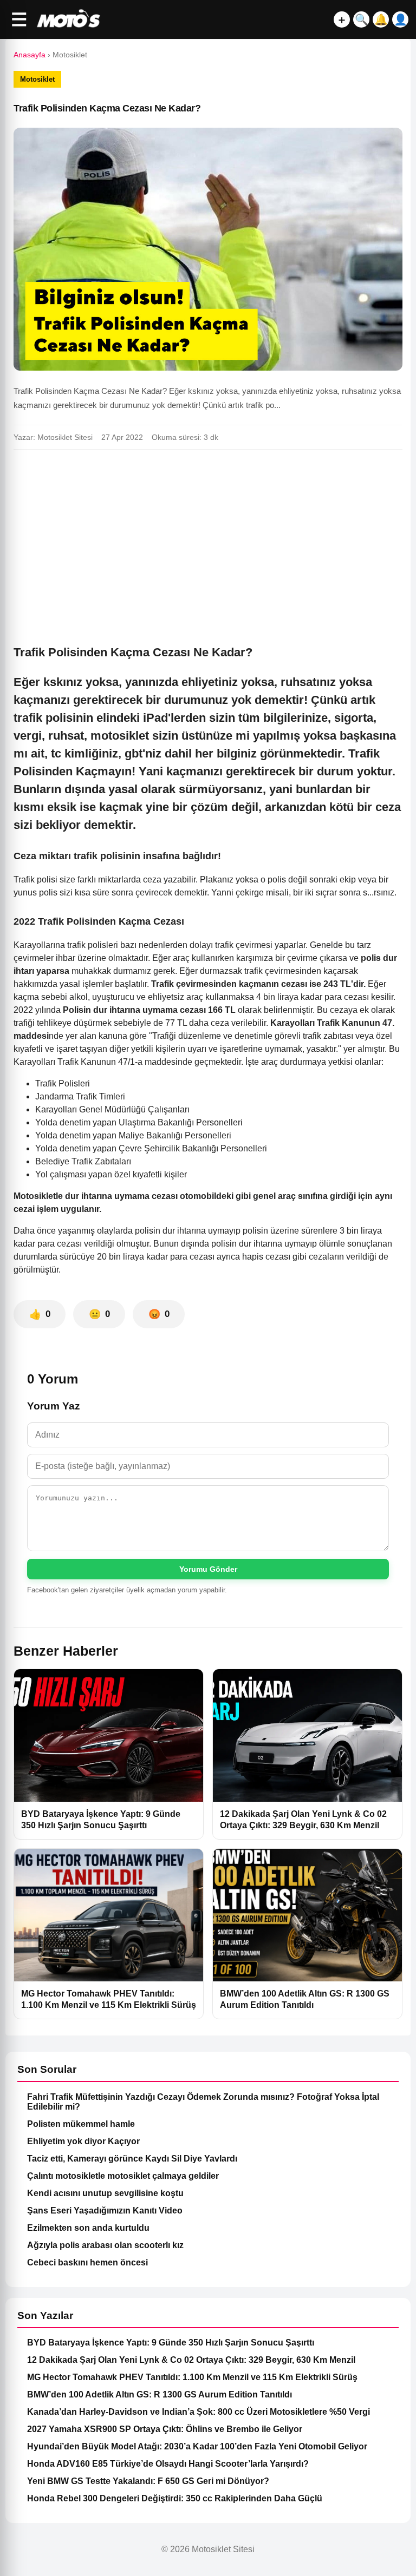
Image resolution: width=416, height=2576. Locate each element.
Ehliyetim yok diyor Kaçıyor (83, 2141)
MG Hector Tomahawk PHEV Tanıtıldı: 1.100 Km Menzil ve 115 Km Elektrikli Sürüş (192, 2377)
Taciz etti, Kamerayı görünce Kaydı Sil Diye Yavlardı (132, 2159)
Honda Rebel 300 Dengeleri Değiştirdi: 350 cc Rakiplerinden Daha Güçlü (175, 2498)
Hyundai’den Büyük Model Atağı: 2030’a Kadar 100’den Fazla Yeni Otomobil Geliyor (197, 2446)
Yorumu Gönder (208, 1569)
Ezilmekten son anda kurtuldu (88, 2228)
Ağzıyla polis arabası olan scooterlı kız (105, 2245)
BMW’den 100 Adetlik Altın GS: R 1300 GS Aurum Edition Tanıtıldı (160, 2394)
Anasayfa (30, 55)
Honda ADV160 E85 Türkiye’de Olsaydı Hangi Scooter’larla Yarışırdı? (168, 2464)
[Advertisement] (208, 538)
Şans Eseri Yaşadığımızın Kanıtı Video (105, 2211)
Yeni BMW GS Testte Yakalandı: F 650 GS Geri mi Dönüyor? (148, 2481)
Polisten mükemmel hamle (81, 2124)
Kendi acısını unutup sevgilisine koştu (105, 2193)
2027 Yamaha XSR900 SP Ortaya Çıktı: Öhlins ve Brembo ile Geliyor (165, 2429)
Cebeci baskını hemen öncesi (87, 2262)
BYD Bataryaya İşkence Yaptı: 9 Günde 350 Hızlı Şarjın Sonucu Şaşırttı (171, 2343)
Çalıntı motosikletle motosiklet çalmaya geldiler (123, 2176)
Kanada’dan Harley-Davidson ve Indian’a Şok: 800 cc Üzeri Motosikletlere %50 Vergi (199, 2412)
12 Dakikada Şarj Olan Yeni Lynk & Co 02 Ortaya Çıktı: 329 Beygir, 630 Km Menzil (191, 2360)
